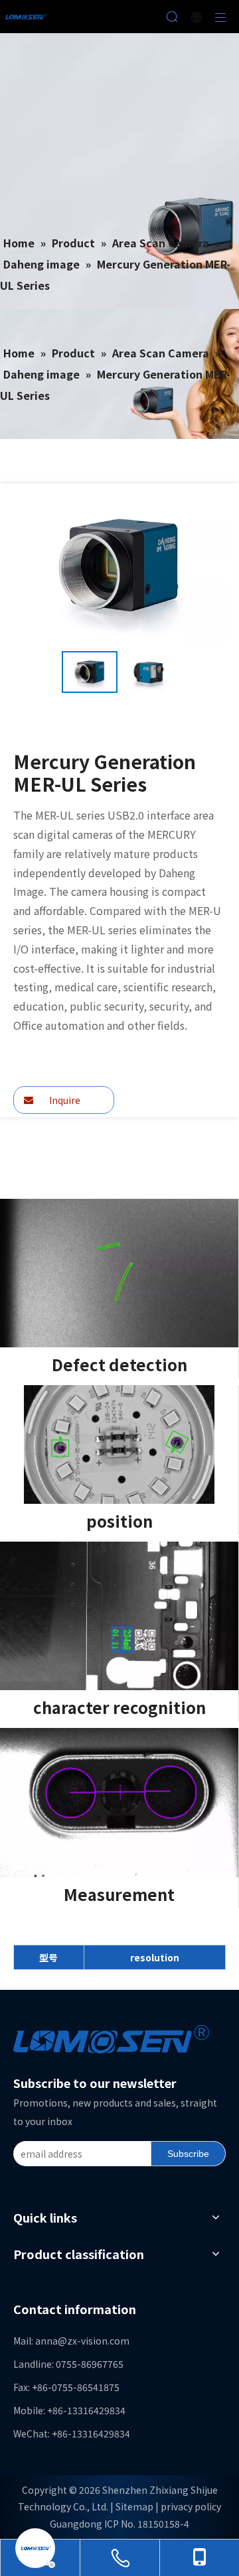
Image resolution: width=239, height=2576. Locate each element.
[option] (90, 672)
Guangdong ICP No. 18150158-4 (119, 2524)
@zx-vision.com (94, 2341)
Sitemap (134, 2506)
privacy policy (191, 2506)
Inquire (64, 1100)
